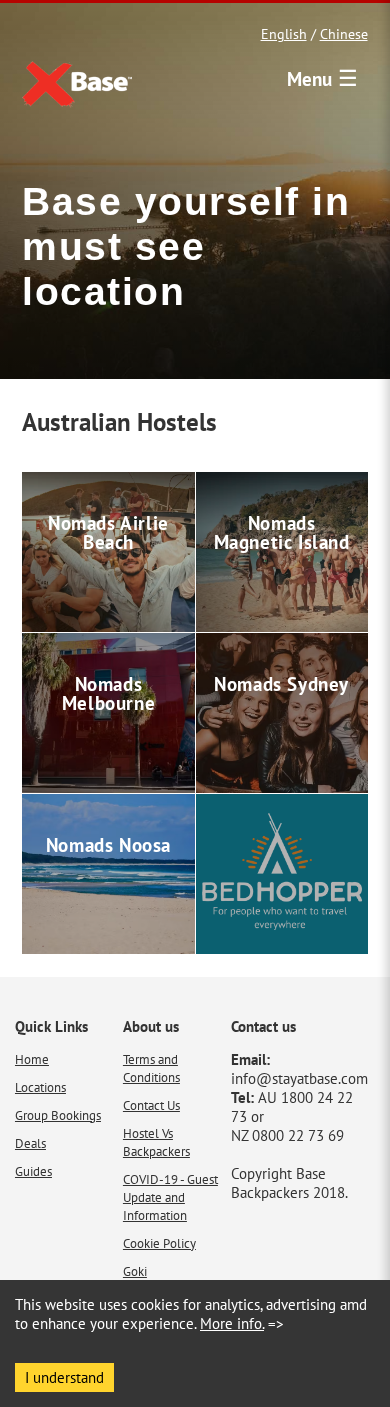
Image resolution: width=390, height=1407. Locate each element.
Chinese (344, 34)
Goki (135, 1271)
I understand (64, 1377)
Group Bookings (58, 1115)
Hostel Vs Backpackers (156, 1142)
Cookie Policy (159, 1243)
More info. (232, 1323)
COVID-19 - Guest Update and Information (170, 1197)
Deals (30, 1143)
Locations (40, 1087)
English (284, 34)
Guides (33, 1171)
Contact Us (151, 1105)
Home (32, 1059)
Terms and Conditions (151, 1068)
